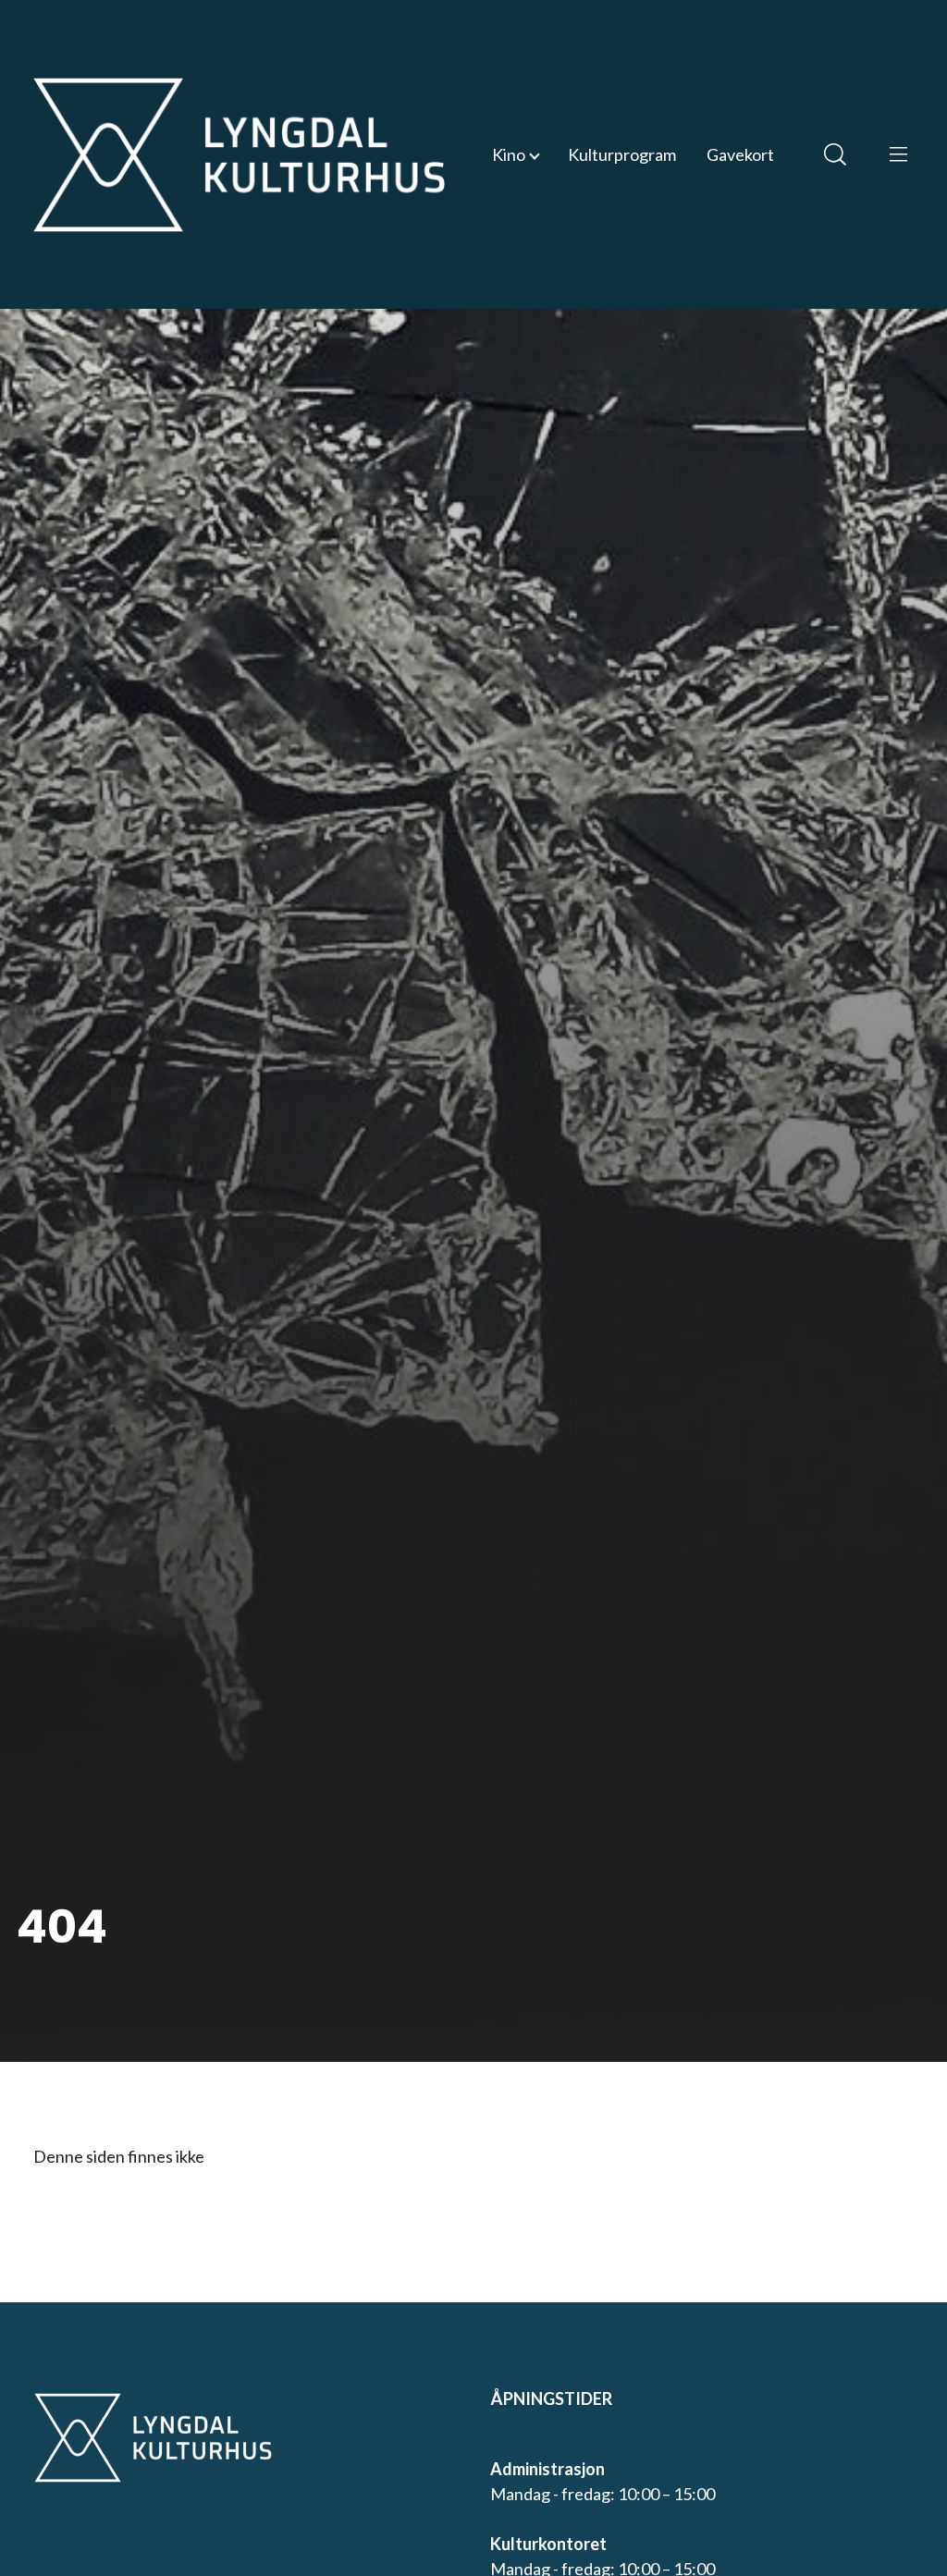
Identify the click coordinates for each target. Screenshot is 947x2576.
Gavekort (740, 154)
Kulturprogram (622, 154)
